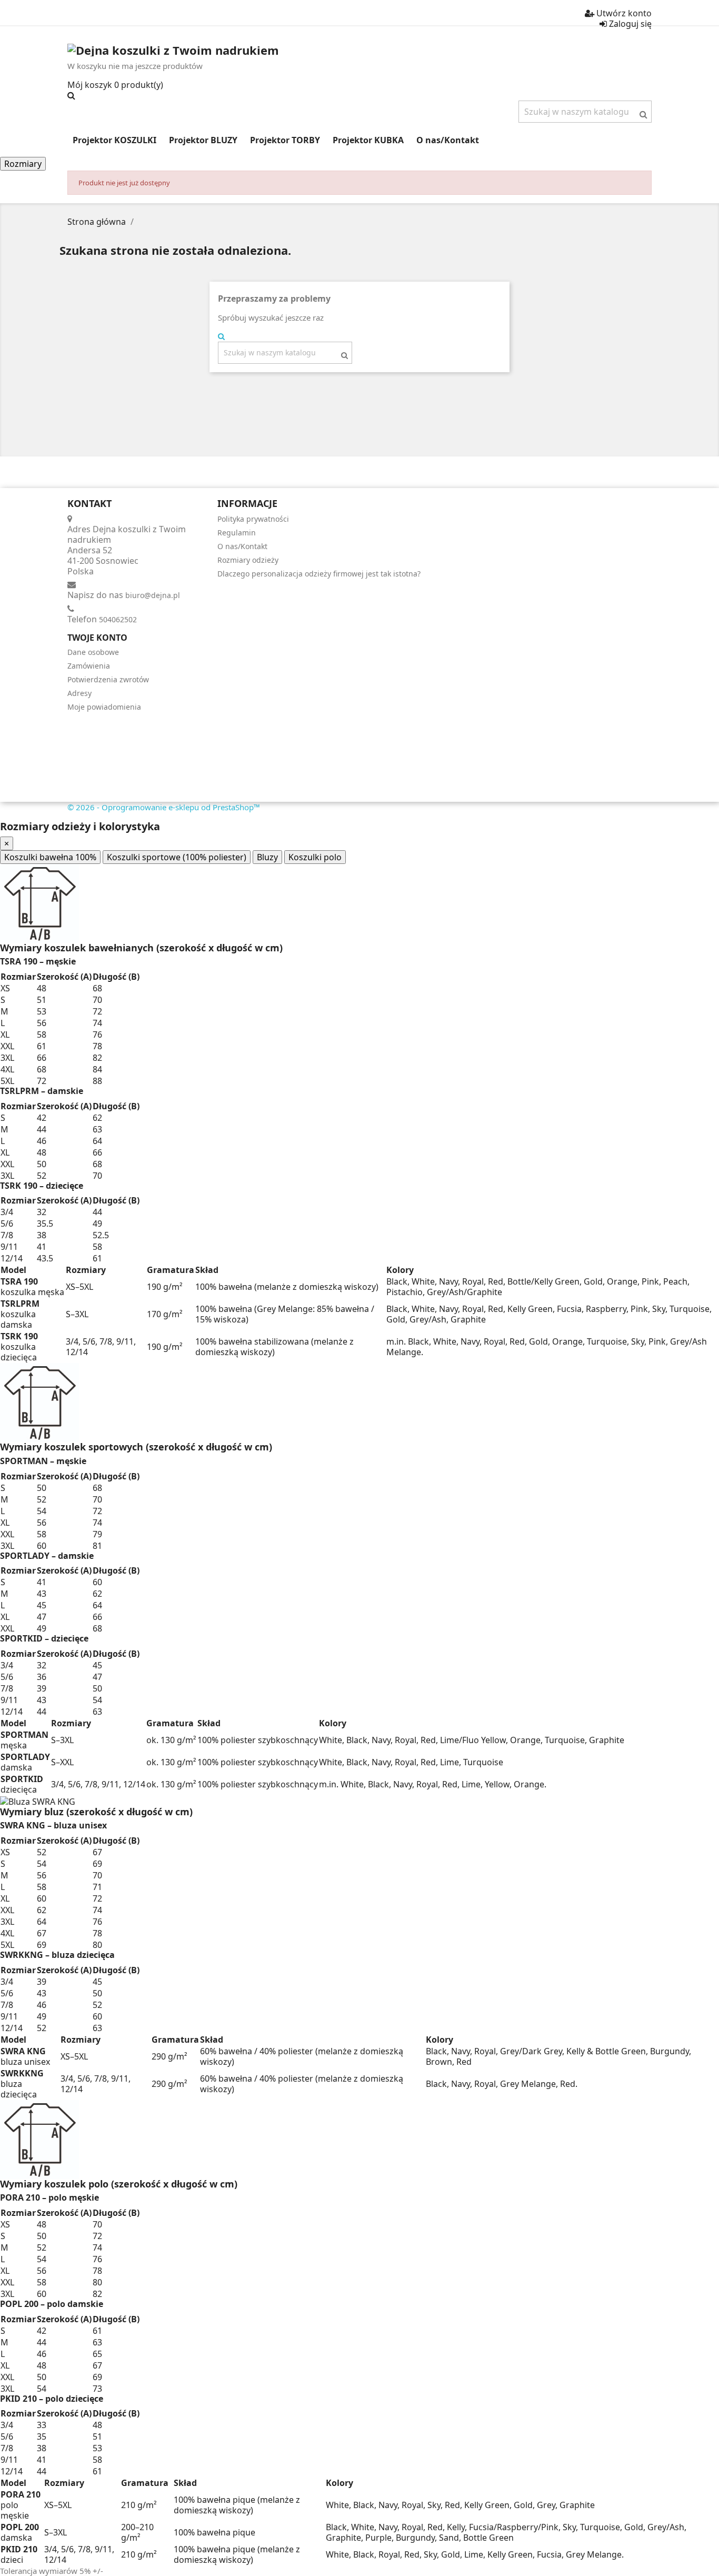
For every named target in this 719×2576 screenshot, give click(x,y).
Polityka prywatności (253, 519)
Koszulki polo (315, 857)
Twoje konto (97, 638)
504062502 (118, 619)
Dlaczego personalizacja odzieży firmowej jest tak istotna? (319, 574)
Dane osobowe (93, 652)
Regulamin (237, 533)
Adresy (79, 693)
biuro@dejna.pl (153, 595)
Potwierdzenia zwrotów (108, 679)
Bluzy (267, 857)
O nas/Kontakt (242, 546)
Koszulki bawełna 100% (50, 857)
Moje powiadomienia (104, 707)
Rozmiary (23, 164)
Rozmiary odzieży (248, 560)
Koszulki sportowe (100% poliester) (177, 857)
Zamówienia (89, 666)
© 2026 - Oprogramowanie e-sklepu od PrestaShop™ (164, 807)
